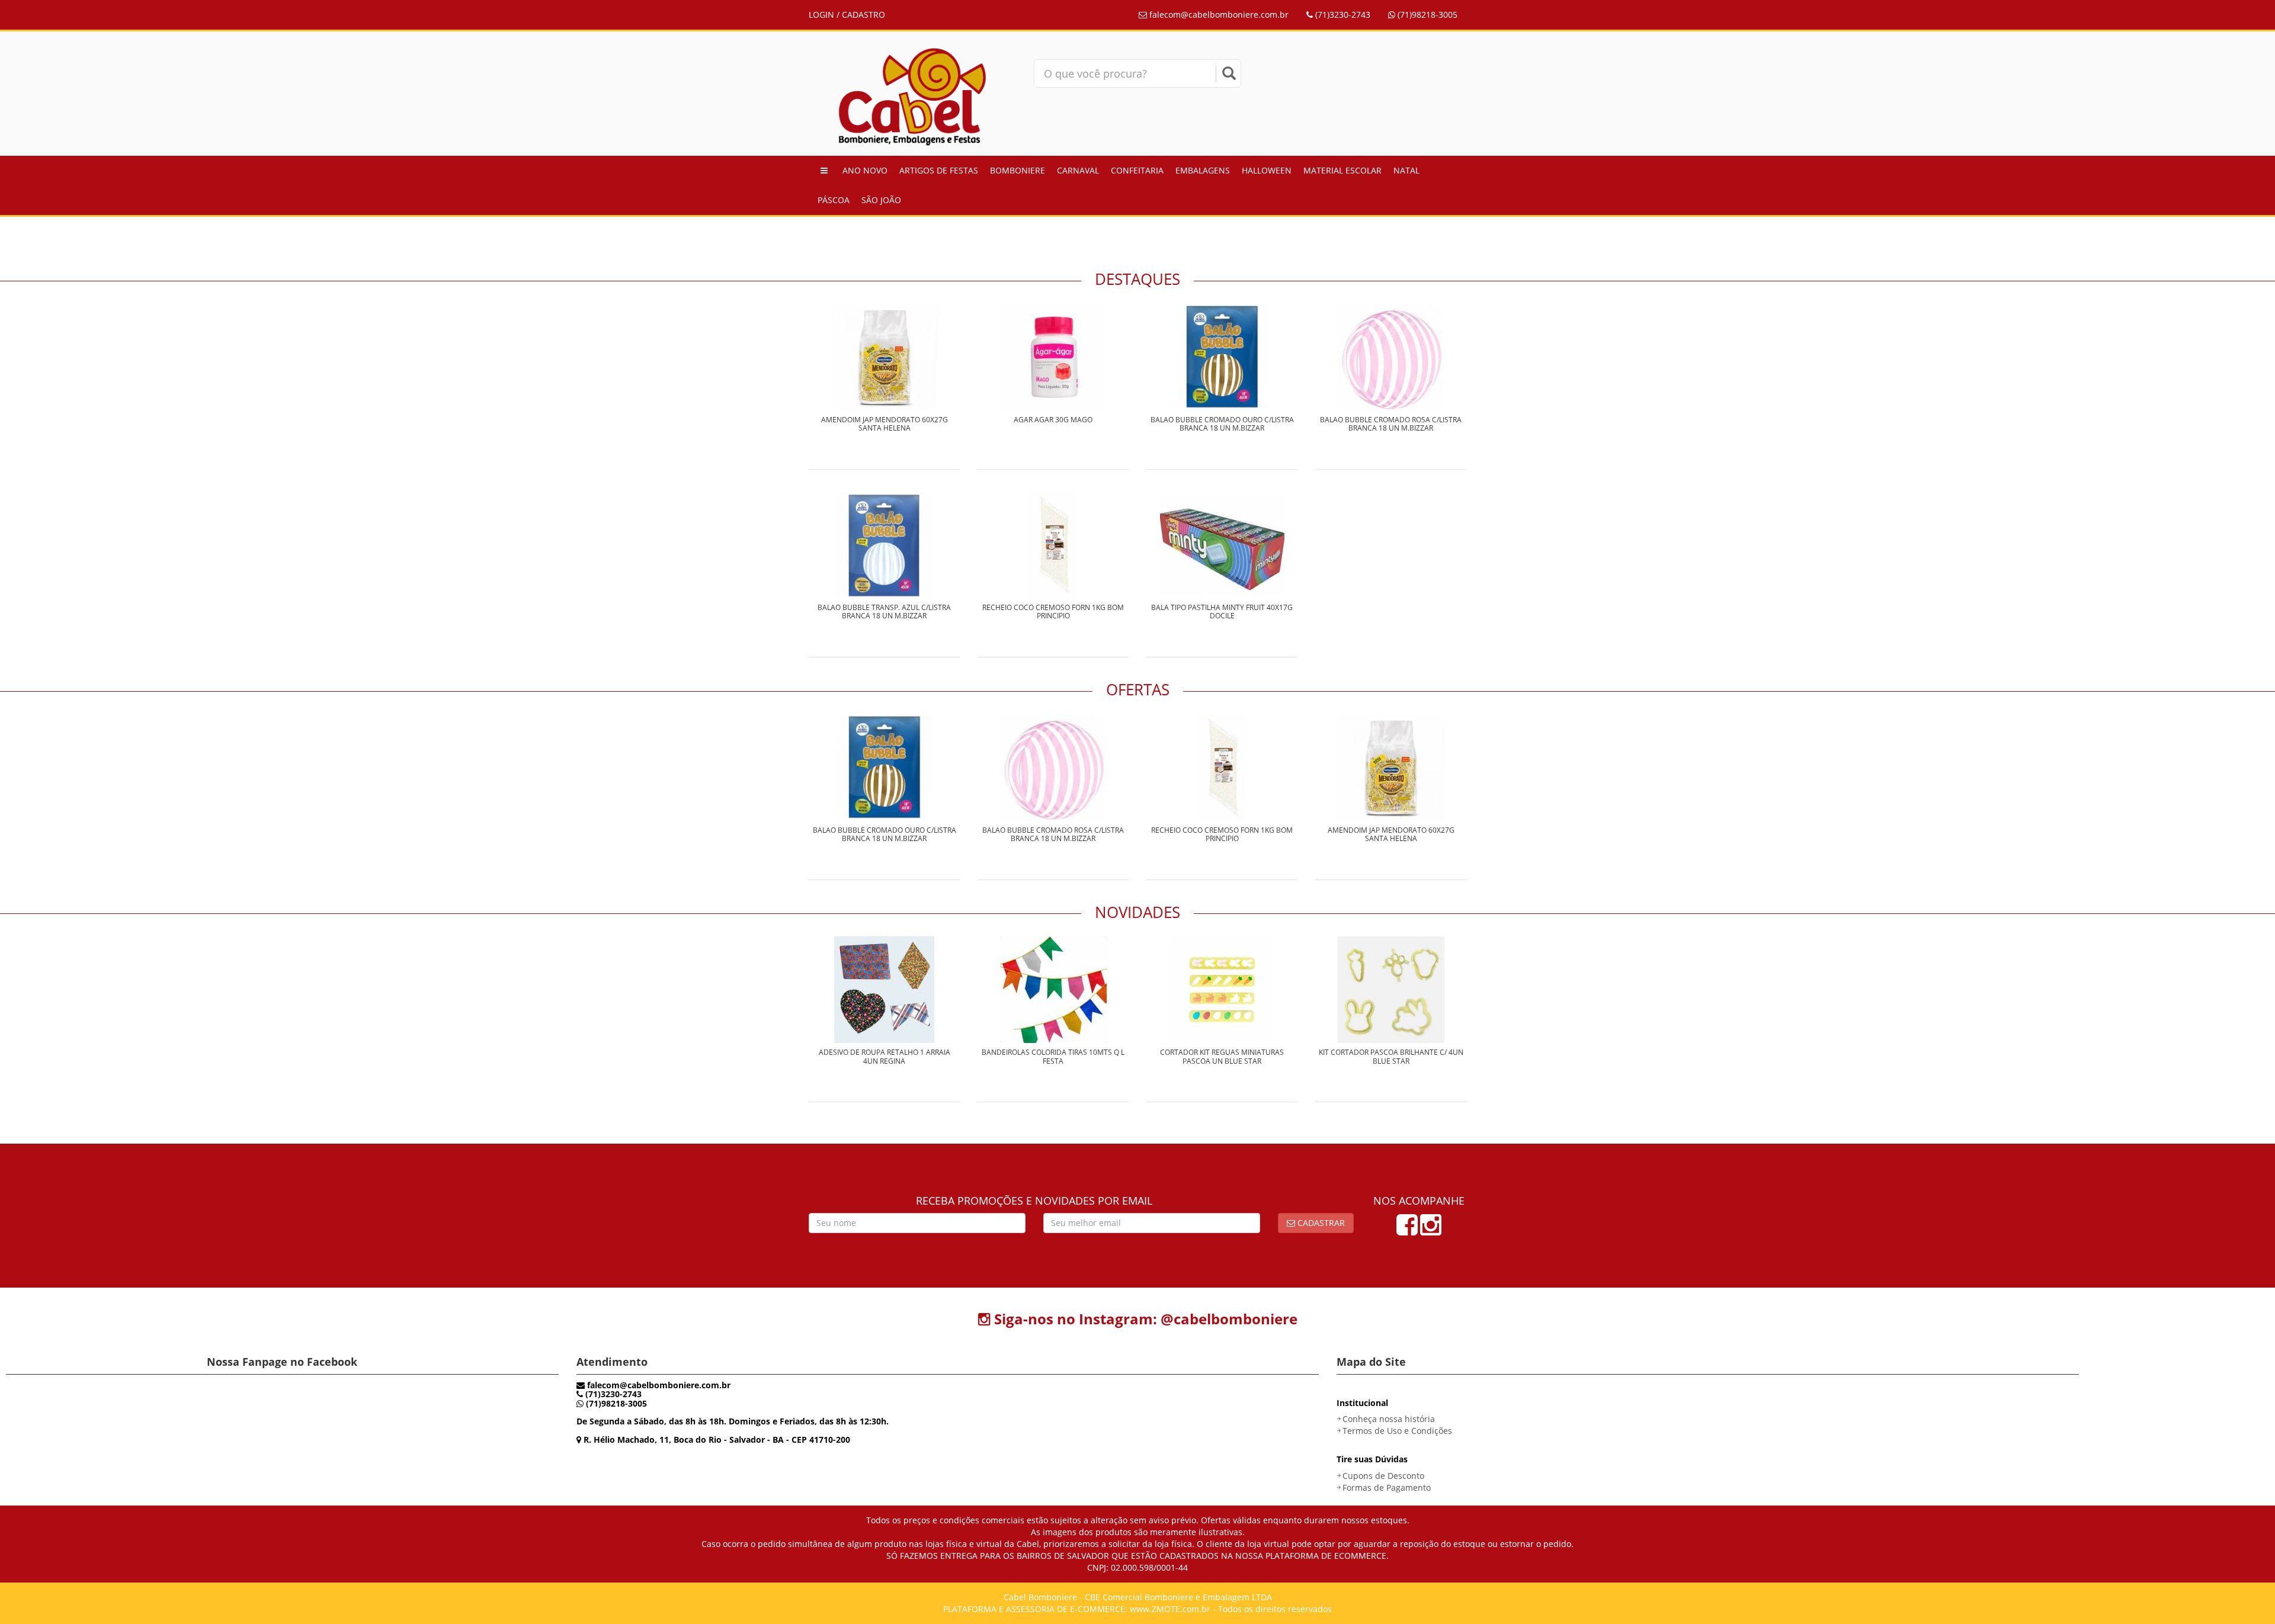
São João (881, 200)
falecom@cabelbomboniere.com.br (1218, 15)
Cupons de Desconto (1383, 1476)
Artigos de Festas (939, 170)
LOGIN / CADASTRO (847, 15)
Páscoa (834, 200)
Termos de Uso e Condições (1397, 1431)
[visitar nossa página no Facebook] (1407, 1230)
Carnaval (1078, 170)
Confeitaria (1137, 170)
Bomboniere (1018, 170)
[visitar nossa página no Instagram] (1431, 1230)
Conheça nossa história (1389, 1419)
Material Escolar (1342, 170)
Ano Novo (865, 170)
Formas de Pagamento (1387, 1487)
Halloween (1267, 170)
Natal (1406, 170)
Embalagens (1203, 170)
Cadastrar (1320, 1223)
